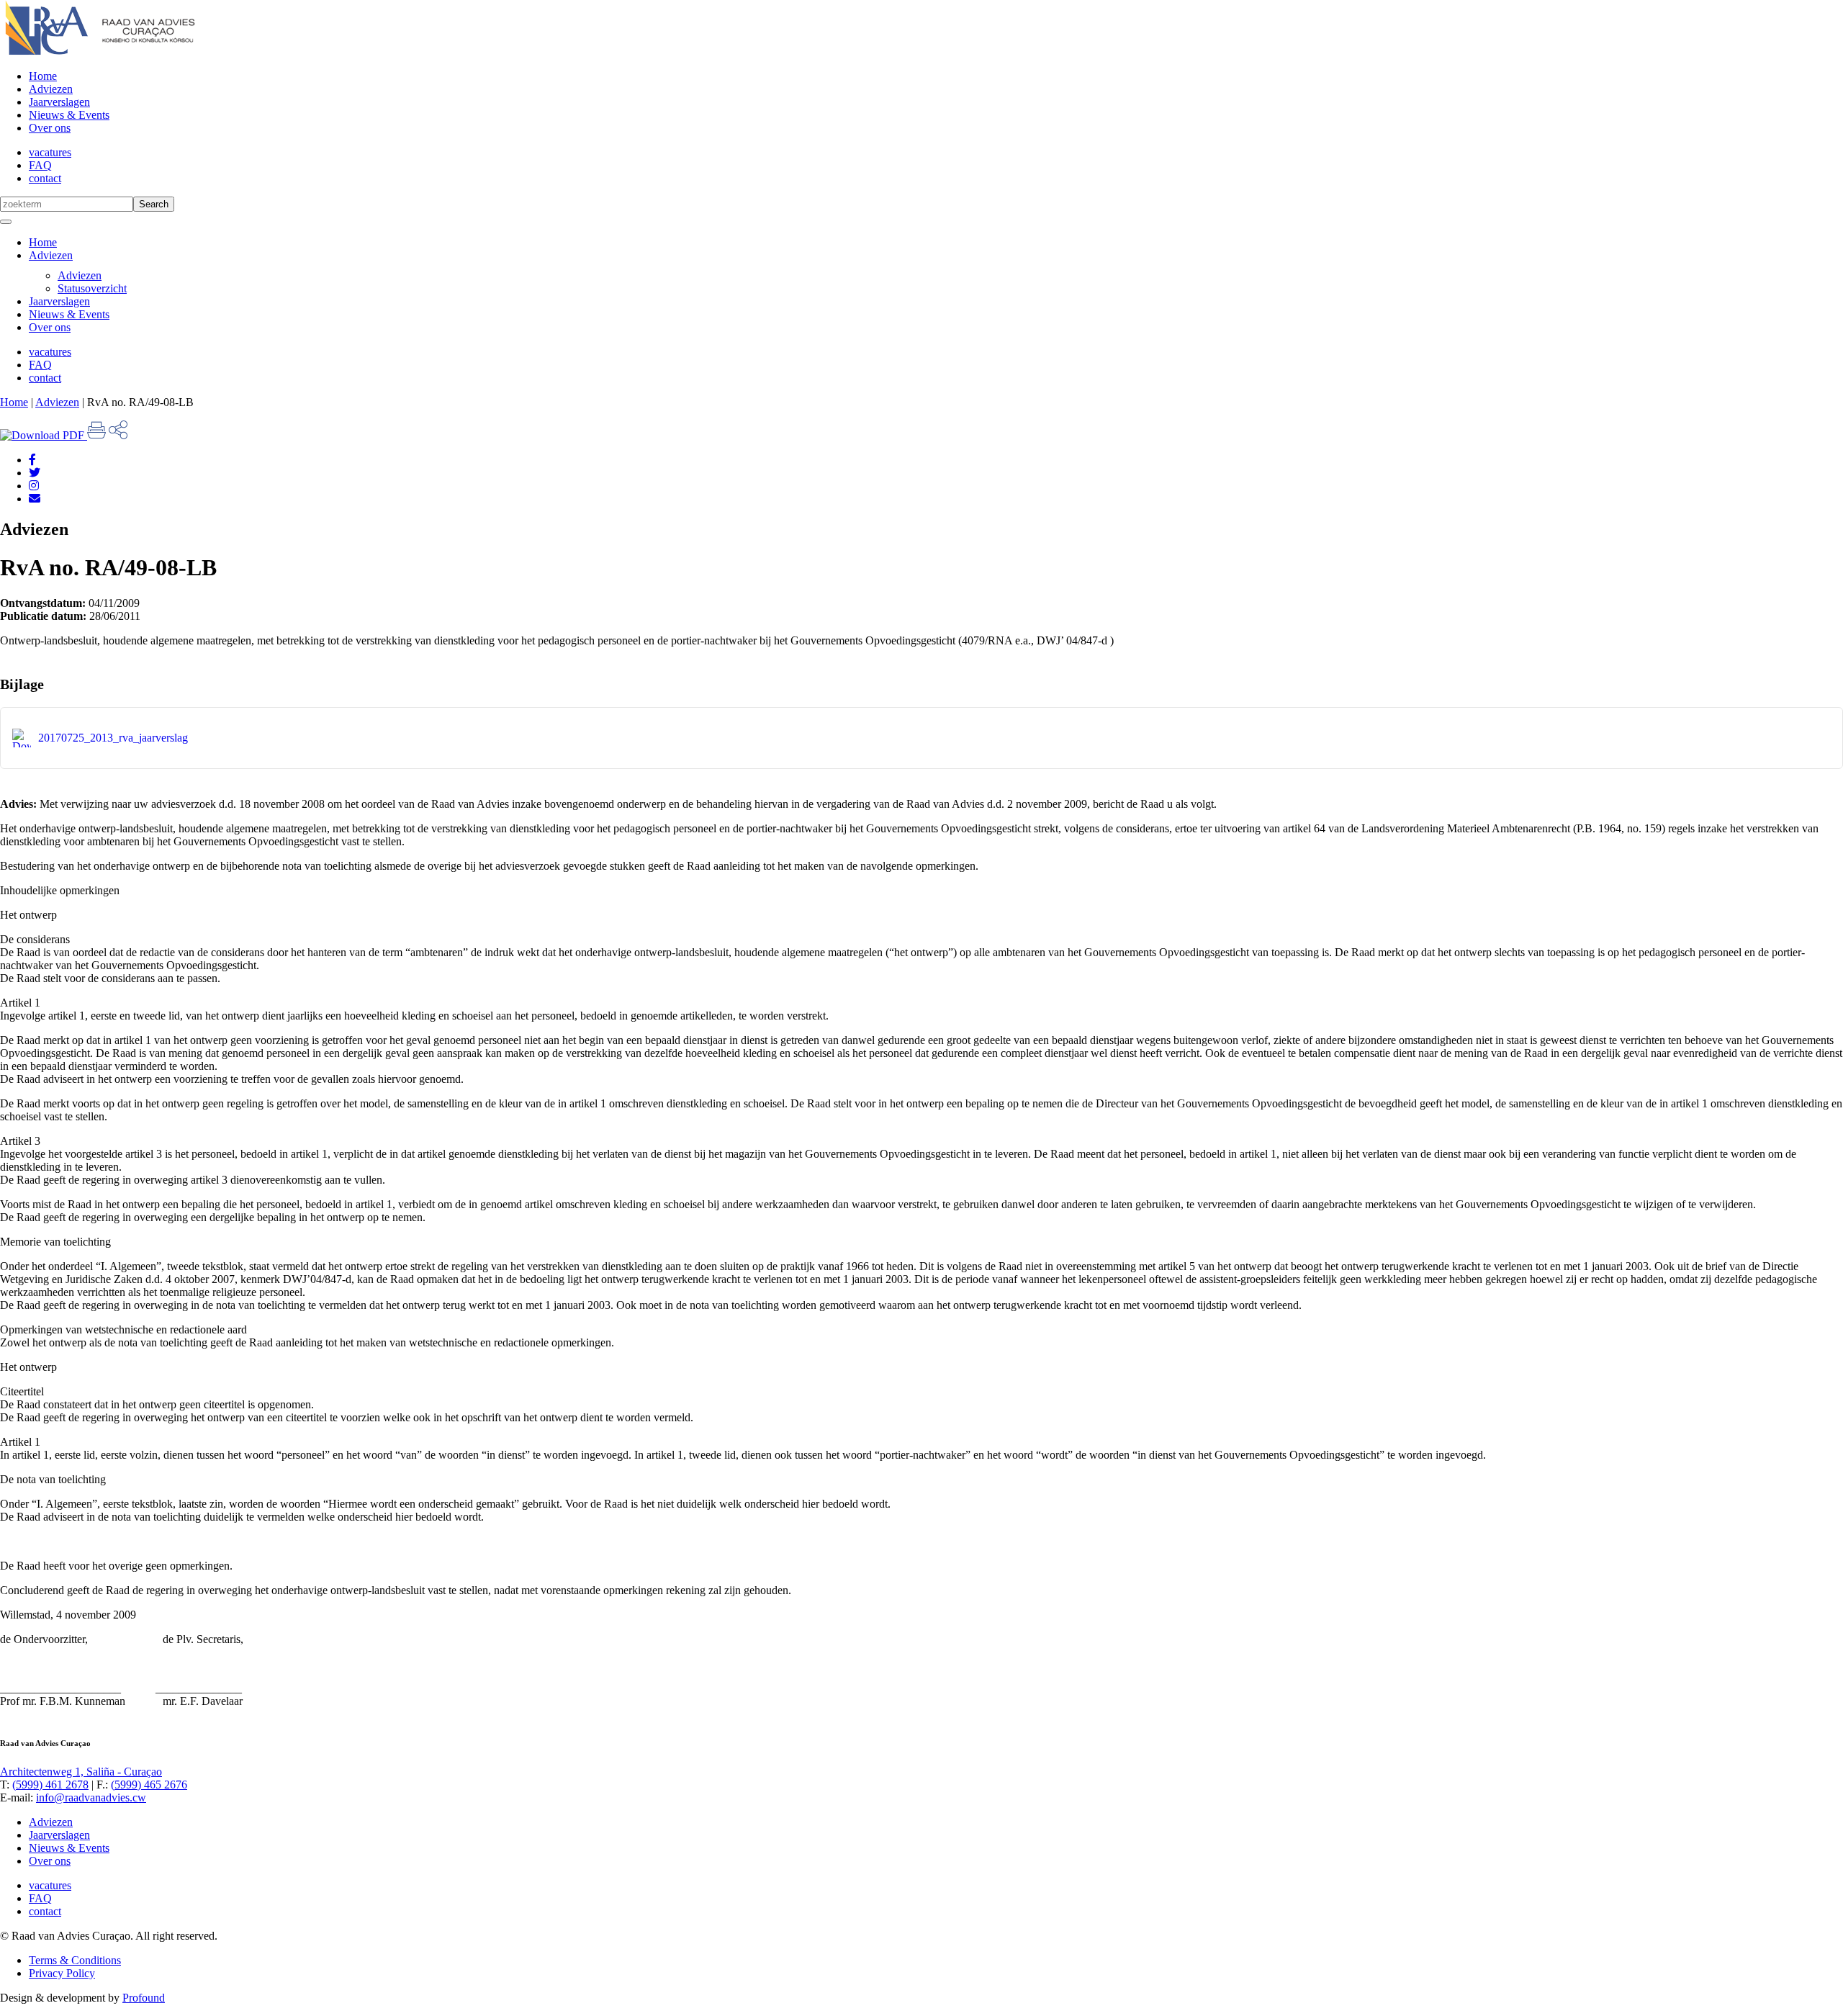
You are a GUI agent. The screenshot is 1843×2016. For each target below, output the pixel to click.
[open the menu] (6, 222)
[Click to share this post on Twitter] (35, 473)
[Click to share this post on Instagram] (34, 486)
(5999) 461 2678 (50, 1785)
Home (43, 76)
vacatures (50, 152)
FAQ (40, 165)
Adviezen (51, 89)
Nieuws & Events (69, 115)
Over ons (50, 128)
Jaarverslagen (59, 102)
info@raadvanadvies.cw (91, 1797)
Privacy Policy (62, 1973)
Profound (144, 1998)
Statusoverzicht (92, 288)
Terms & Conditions (75, 1960)
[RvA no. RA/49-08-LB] (35, 499)
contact (45, 178)
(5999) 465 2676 (149, 1785)
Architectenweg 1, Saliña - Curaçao (81, 1772)
